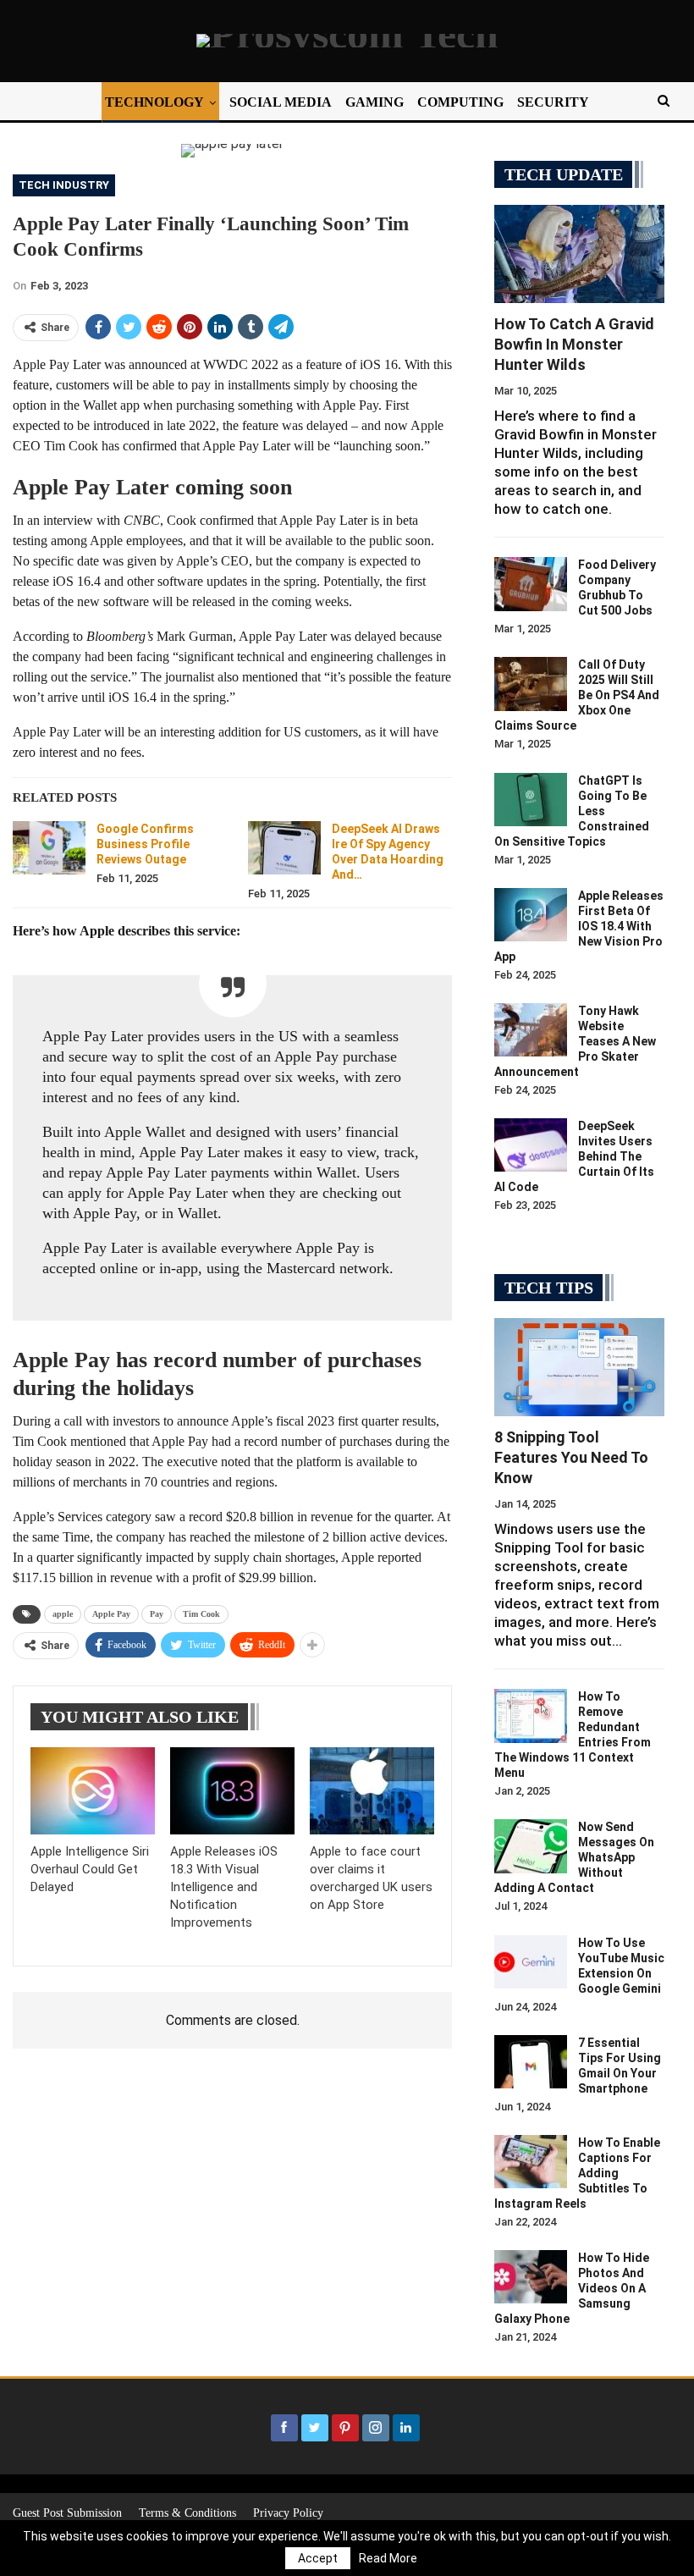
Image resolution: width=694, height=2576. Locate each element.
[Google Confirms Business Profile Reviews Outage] (49, 848)
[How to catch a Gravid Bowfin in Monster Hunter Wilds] (579, 254)
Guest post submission (67, 2513)
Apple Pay (111, 1614)
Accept (318, 2558)
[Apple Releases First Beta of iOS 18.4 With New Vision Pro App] (531, 915)
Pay (157, 1614)
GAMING (375, 102)
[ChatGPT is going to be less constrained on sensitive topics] (531, 800)
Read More (388, 2558)
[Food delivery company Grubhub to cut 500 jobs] (531, 584)
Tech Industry (64, 185)
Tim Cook (201, 1614)
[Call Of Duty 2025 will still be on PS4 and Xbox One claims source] (531, 684)
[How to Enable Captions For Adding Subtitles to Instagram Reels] (531, 2162)
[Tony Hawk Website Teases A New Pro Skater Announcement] (531, 1030)
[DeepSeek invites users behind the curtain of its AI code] (531, 1145)
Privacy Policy (288, 2513)
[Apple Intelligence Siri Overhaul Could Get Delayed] (93, 1791)
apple (63, 1614)
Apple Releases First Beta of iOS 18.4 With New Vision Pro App (579, 926)
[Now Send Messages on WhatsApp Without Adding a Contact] (531, 1846)
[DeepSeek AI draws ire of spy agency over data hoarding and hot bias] (284, 848)
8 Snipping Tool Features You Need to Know (571, 1457)
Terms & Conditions (187, 2513)
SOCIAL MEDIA (281, 102)
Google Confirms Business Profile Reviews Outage (145, 844)
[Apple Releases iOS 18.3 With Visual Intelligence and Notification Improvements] (232, 1791)
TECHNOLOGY (154, 102)
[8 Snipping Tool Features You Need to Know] (579, 1368)
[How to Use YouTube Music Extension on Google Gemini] (531, 1962)
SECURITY (553, 102)
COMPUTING (460, 102)
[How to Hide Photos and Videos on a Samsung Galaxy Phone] (531, 2277)
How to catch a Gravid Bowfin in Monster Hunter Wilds (574, 344)
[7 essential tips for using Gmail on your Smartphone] (531, 2062)
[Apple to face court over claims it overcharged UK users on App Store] (372, 1791)
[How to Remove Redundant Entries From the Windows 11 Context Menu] (531, 1716)
